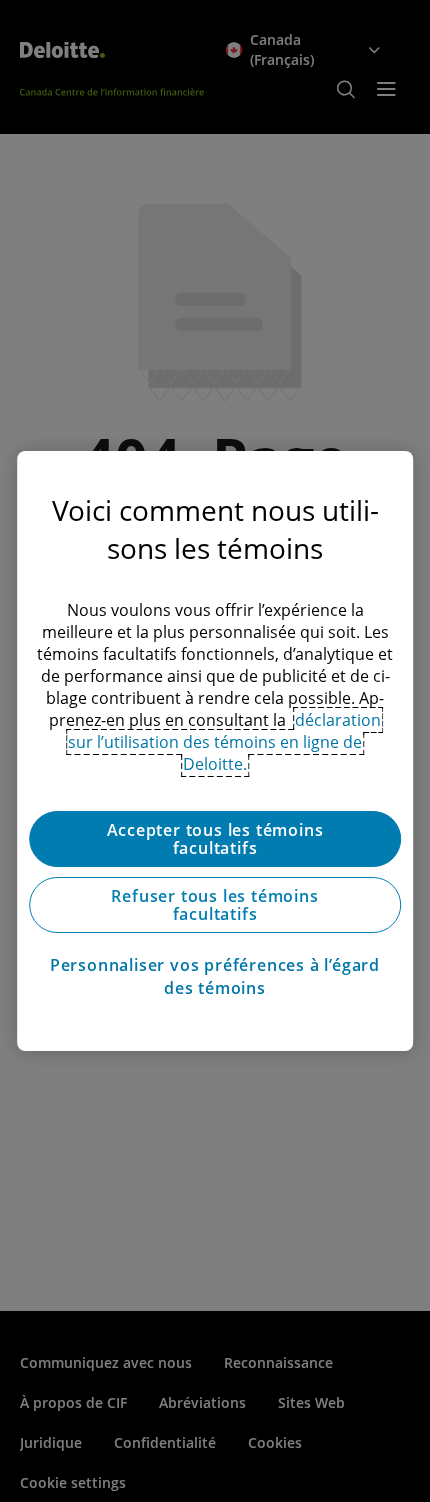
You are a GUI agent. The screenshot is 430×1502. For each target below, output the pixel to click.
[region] (215, 751)
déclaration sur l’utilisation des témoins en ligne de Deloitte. (224, 742)
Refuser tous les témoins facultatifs (214, 905)
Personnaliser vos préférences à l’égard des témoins (215, 976)
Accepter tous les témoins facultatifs (215, 839)
